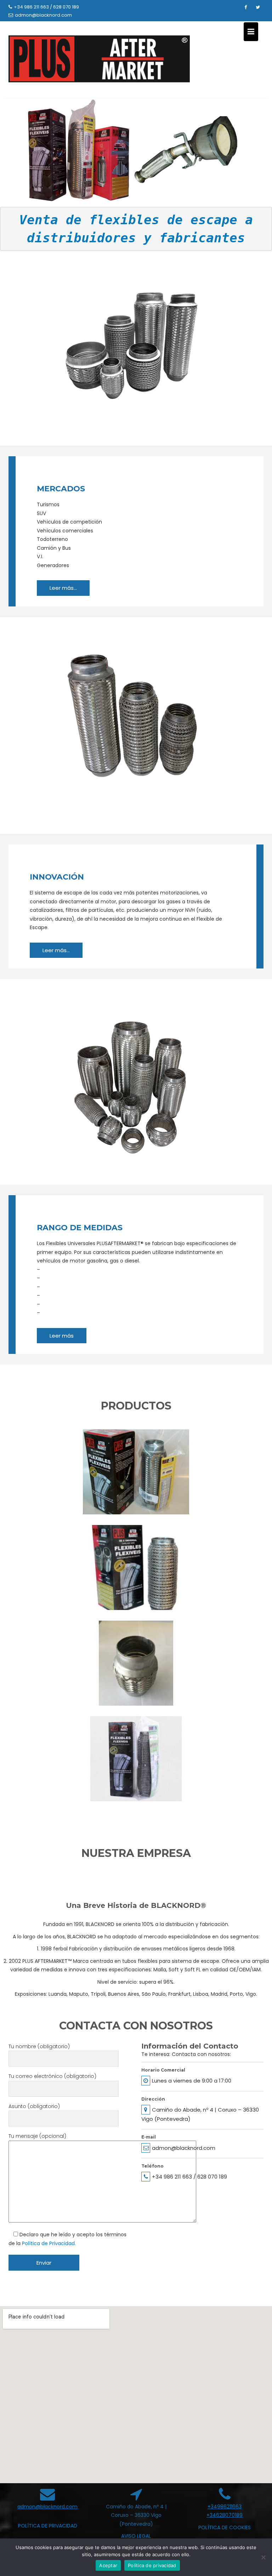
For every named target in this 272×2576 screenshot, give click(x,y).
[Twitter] (258, 7)
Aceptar (108, 2565)
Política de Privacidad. (49, 2243)
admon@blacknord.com (43, 15)
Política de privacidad (152, 2565)
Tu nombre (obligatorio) (39, 2046)
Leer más (62, 1336)
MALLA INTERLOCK (136, 1480)
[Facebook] (245, 7)
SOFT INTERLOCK (136, 1576)
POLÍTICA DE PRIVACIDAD (48, 2526)
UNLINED (136, 1672)
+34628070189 (225, 2515)
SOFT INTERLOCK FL (136, 1767)
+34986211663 (225, 2507)
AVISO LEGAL (136, 2536)
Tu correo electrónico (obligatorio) (52, 2076)
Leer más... (63, 588)
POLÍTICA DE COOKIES (225, 2527)
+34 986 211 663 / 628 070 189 (46, 7)
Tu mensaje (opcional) (37, 2136)
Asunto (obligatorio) (34, 2106)
